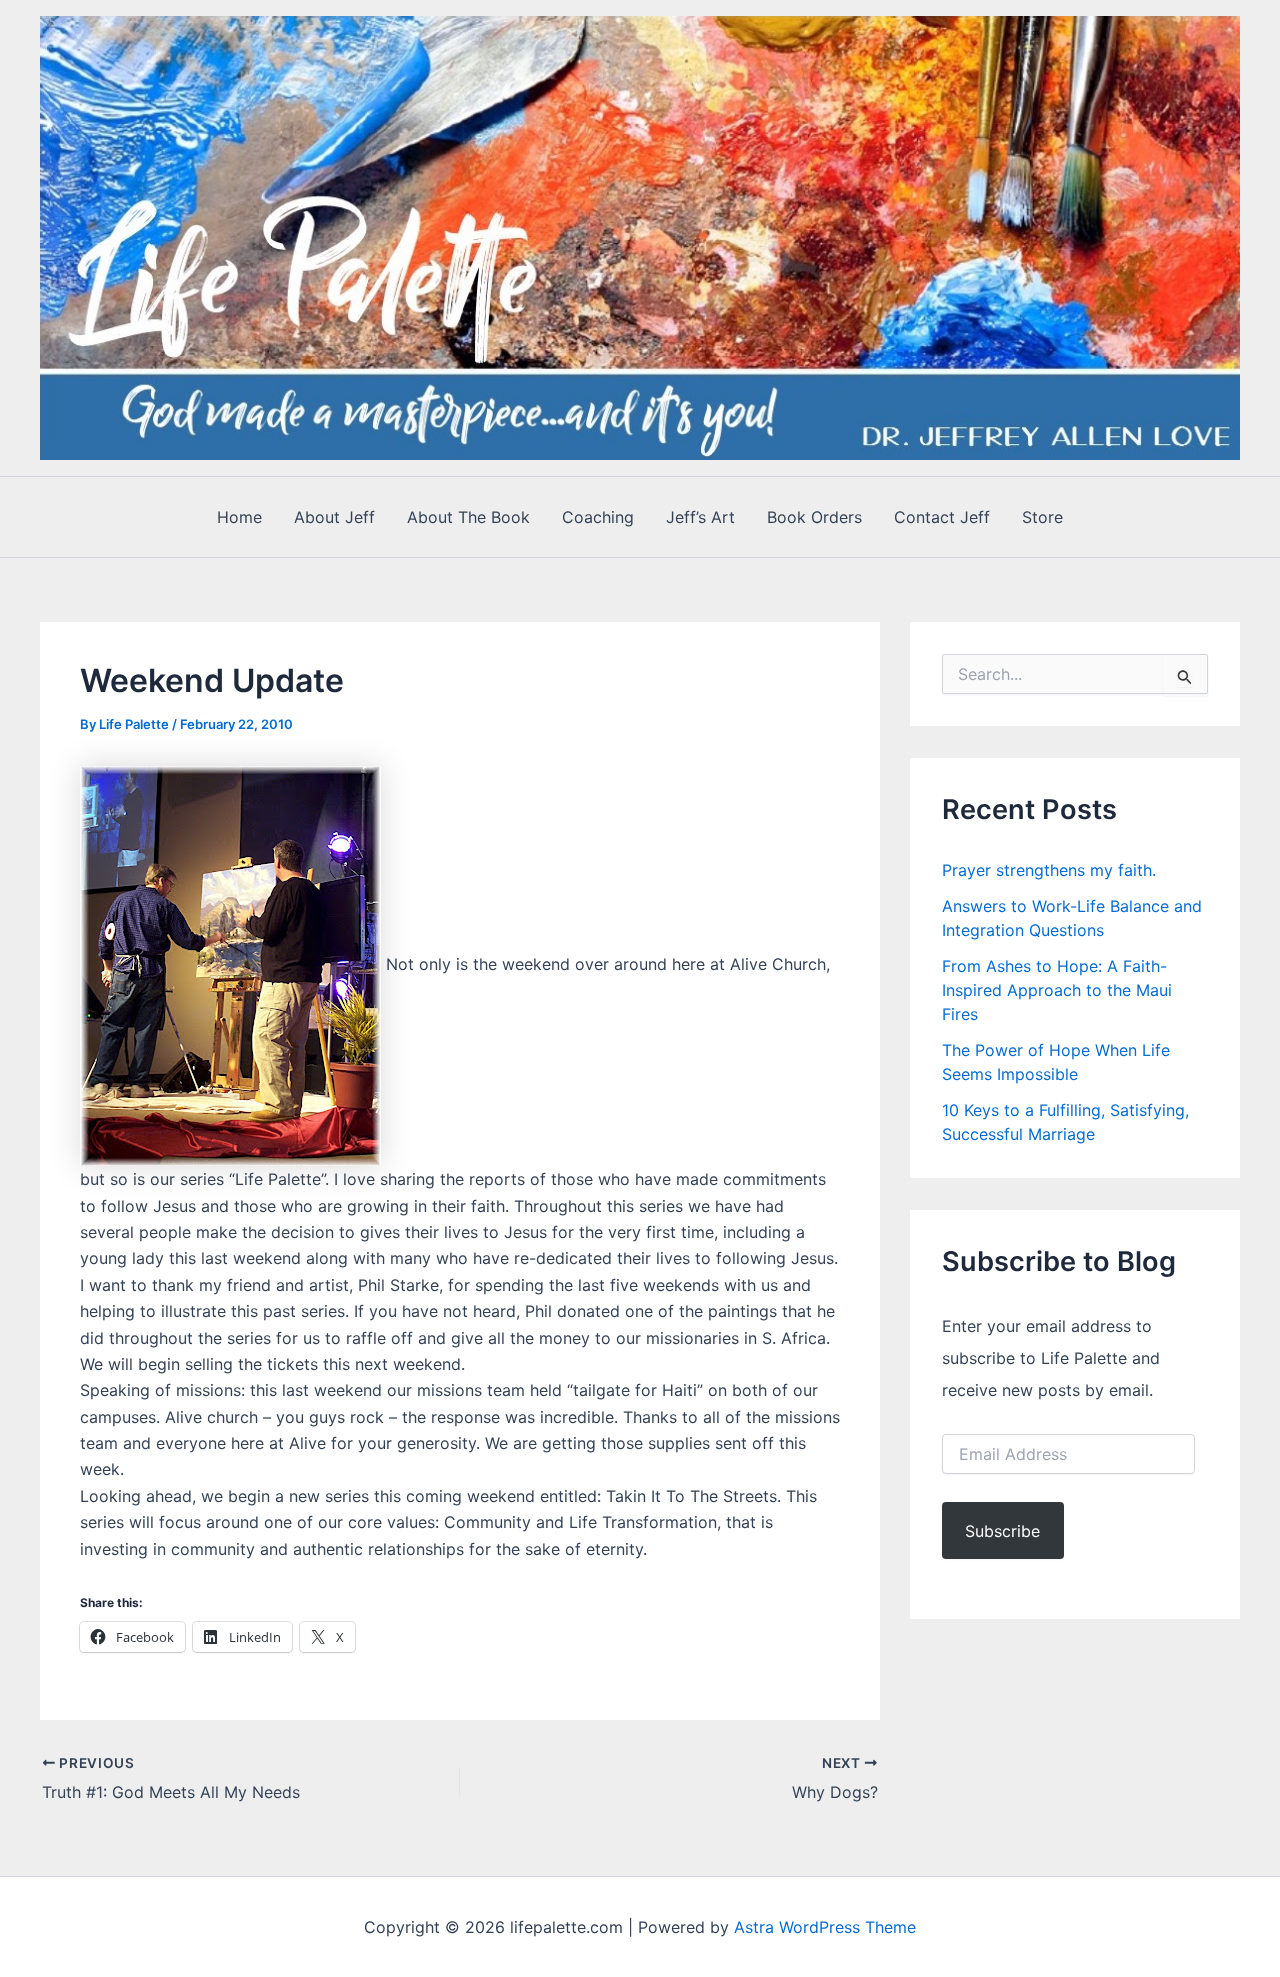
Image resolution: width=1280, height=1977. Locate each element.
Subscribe (1002, 1531)
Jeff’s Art (700, 517)
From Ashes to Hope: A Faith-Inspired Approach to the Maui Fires (1057, 990)
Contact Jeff (942, 517)
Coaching (598, 517)
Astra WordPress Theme (825, 1927)
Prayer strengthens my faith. (1049, 870)
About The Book (468, 517)
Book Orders (814, 517)
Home (239, 517)
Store (1042, 517)
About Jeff (334, 517)
